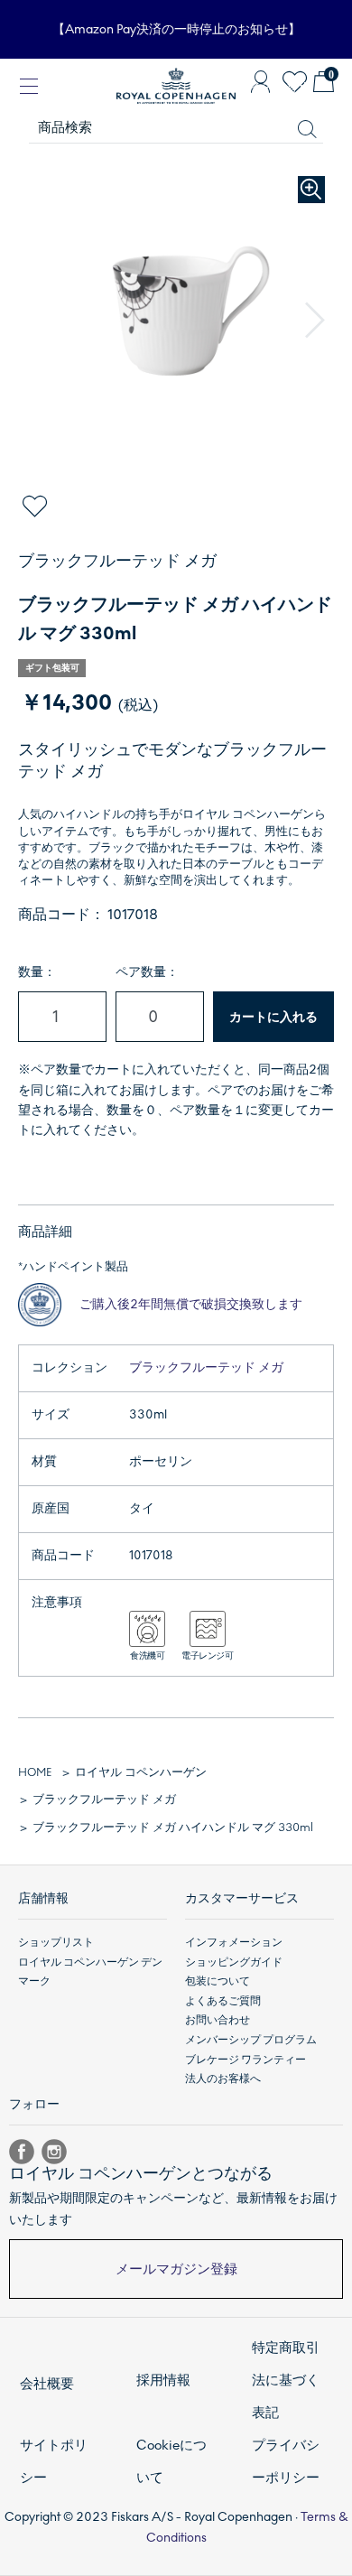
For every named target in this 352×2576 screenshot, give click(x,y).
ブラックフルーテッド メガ (206, 1368)
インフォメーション (234, 1942)
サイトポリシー (54, 2461)
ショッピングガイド (234, 1962)
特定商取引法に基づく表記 (286, 2380)
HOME (35, 1772)
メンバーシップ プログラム (251, 2040)
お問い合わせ (218, 2020)
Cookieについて (171, 2461)
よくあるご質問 (223, 2001)
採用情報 (163, 2380)
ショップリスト (56, 1942)
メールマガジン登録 (176, 2269)
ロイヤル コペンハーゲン (141, 1772)
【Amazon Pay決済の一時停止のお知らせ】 (176, 29)
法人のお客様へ (223, 2078)
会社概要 (47, 2384)
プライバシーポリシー (286, 2461)
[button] (315, 321)
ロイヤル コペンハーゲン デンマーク (90, 1972)
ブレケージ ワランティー (245, 2060)
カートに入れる (273, 1017)
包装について (218, 1981)
